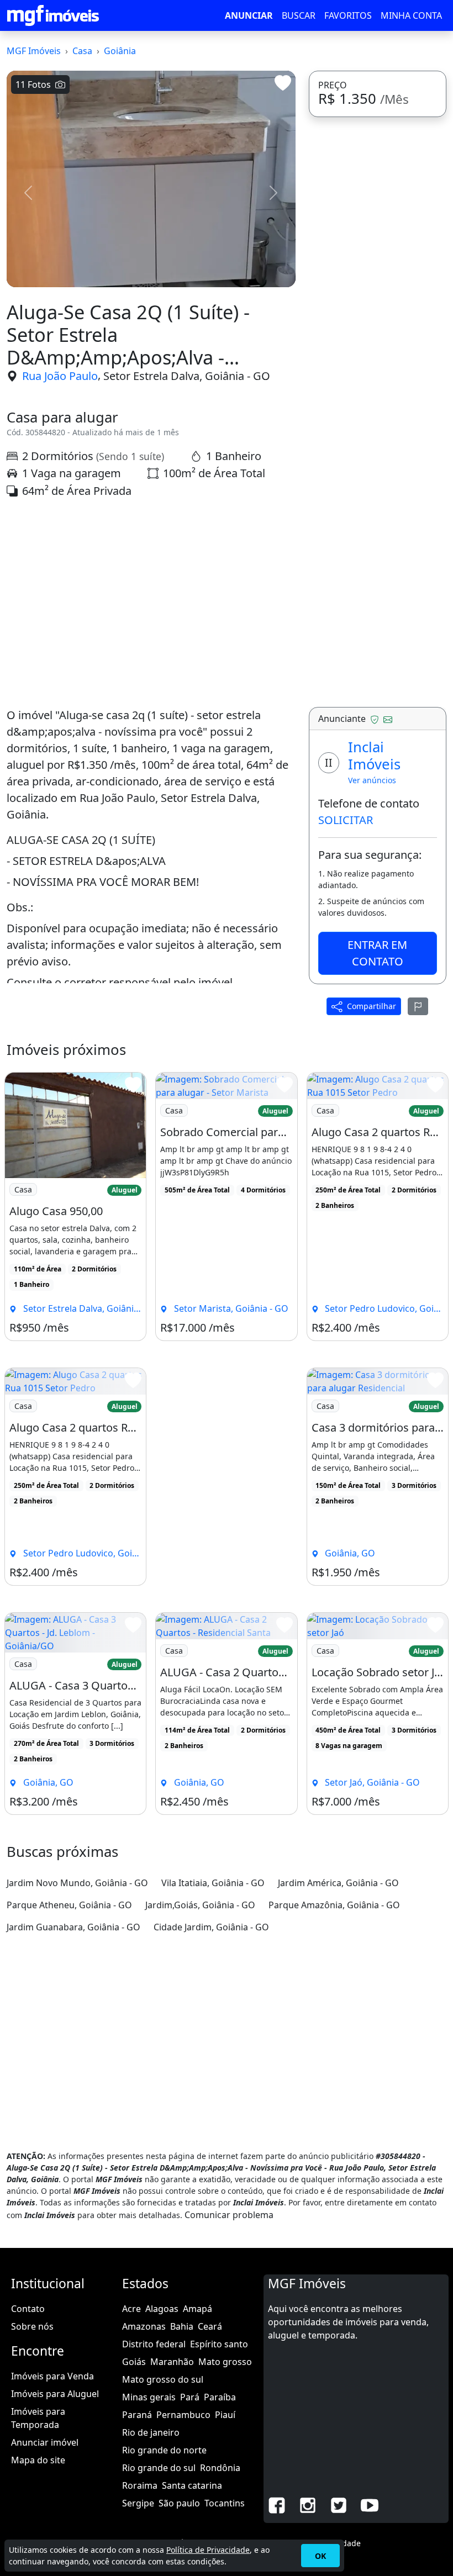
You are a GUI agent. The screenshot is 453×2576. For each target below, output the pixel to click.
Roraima (140, 2485)
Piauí (225, 2415)
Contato (28, 2309)
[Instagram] (308, 2504)
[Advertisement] (151, 603)
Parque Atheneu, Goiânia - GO (69, 1905)
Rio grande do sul (159, 2468)
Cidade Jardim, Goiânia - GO (211, 1927)
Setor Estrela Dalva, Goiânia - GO (187, 376)
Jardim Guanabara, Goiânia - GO (73, 1927)
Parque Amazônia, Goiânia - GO (334, 1905)
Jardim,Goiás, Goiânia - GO (200, 1905)
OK (320, 2556)
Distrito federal (154, 2344)
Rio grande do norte (164, 2450)
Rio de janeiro (151, 2432)
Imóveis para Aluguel (55, 2394)
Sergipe (138, 2503)
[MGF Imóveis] (53, 15)
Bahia (182, 2326)
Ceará (210, 2326)
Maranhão (172, 2362)
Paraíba (220, 2397)
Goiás (134, 2362)
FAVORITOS (348, 15)
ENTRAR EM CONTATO (377, 953)
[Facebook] (277, 2504)
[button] (28, 193)
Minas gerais (149, 2397)
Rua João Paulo (60, 376)
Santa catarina (192, 2485)
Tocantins (225, 2503)
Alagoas (162, 2309)
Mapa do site (38, 2460)
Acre (131, 2309)
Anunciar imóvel (45, 2442)
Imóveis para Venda (52, 2376)
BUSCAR (299, 15)
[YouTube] (370, 2504)
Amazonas (144, 2326)
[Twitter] (339, 2504)
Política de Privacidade (208, 2550)
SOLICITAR (346, 820)
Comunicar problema (229, 2215)
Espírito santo (219, 2344)
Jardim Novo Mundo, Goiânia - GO (77, 1883)
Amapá (197, 2309)
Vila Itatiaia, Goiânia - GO (213, 1883)
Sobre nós (32, 2326)
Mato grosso (225, 2362)
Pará (190, 2397)
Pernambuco (183, 2415)
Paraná (137, 2415)
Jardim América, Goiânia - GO (338, 1883)
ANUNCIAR (249, 15)
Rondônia (220, 2468)
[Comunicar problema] (418, 1006)
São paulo (179, 2503)
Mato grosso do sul (163, 2379)
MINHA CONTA (411, 15)
